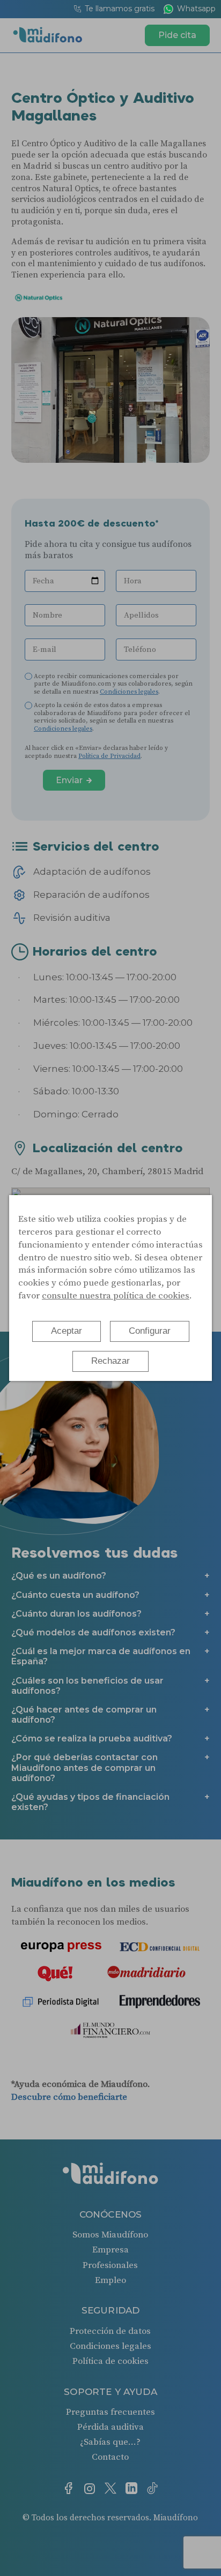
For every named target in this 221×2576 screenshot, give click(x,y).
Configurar (150, 1331)
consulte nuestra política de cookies (116, 1296)
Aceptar (67, 1331)
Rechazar (110, 1361)
